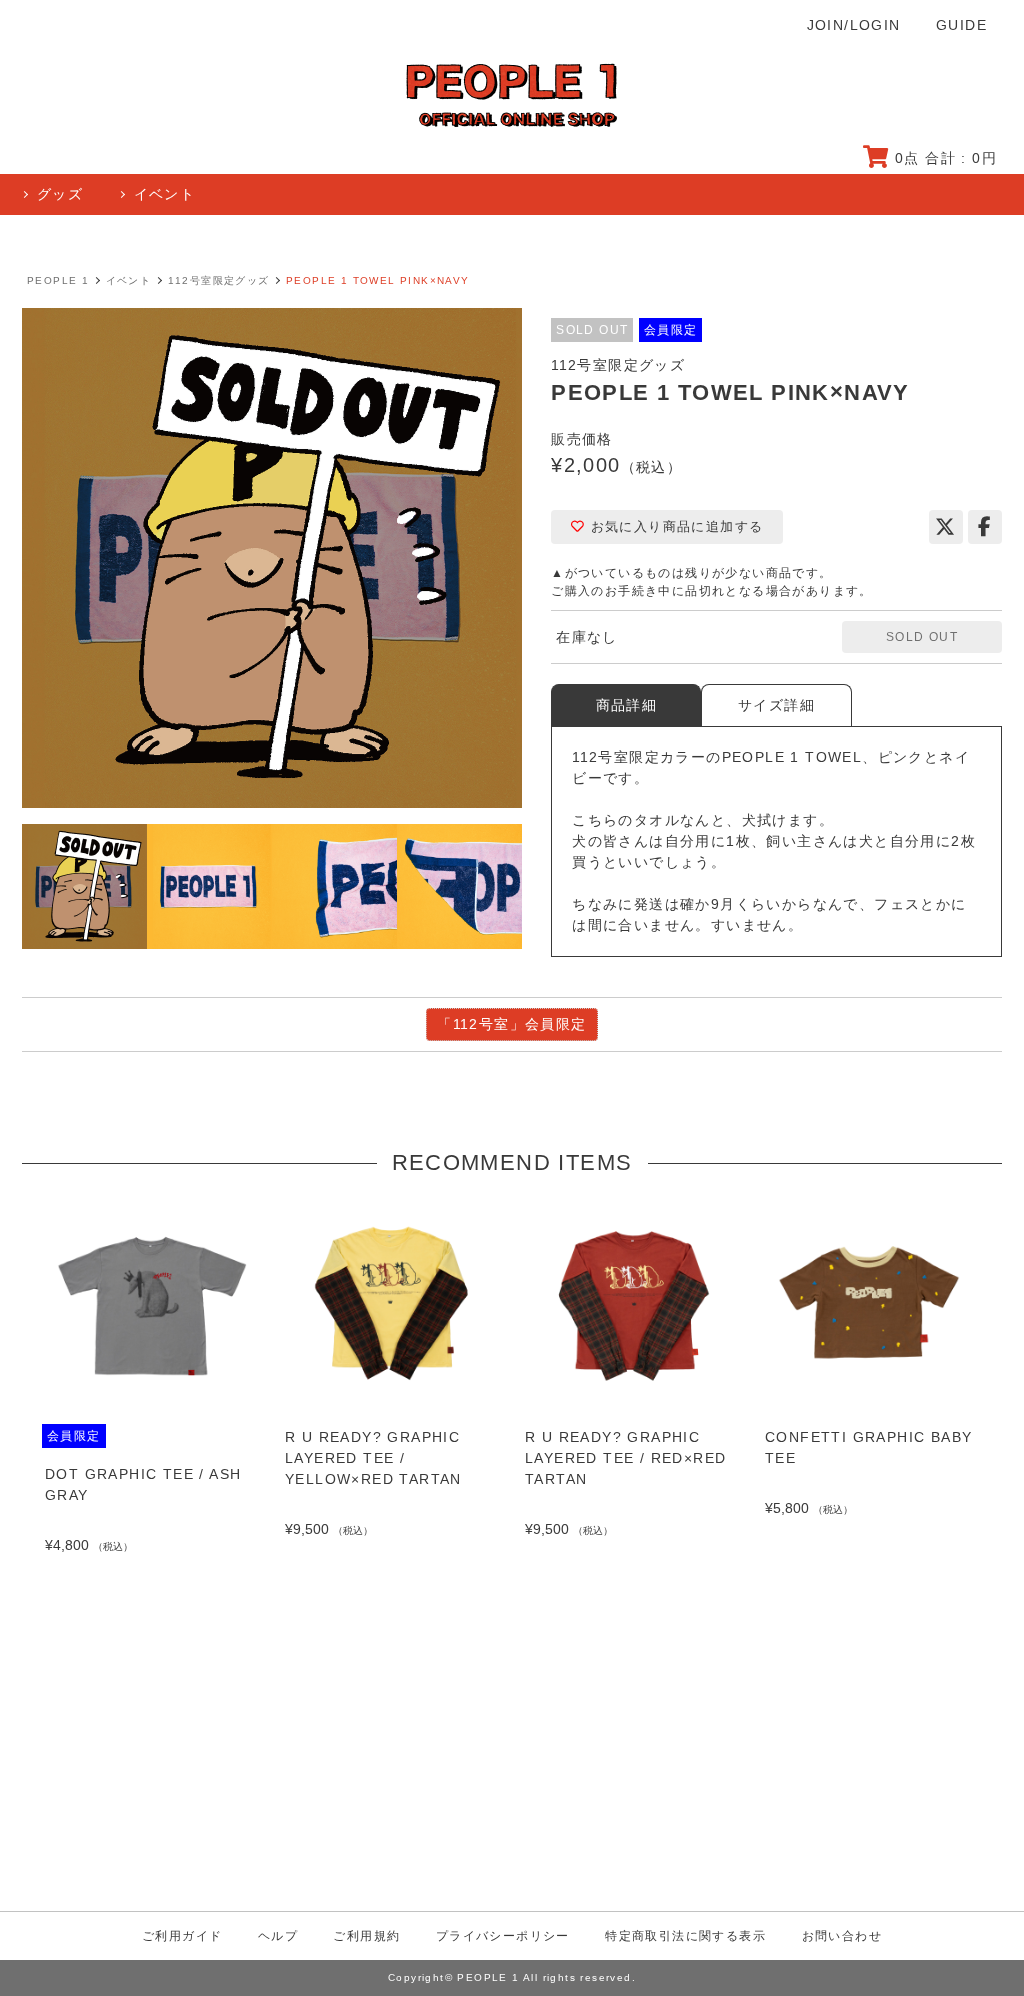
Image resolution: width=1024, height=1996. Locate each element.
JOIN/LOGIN (854, 25)
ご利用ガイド (182, 1936)
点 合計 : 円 (946, 158)
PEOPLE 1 (58, 280)
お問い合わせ (842, 1936)
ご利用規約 (366, 1936)
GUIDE (961, 25)
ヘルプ (278, 1936)
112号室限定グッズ (219, 280)
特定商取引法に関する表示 (685, 1936)
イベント (129, 280)
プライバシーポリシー (503, 1936)
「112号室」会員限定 (511, 1024)
